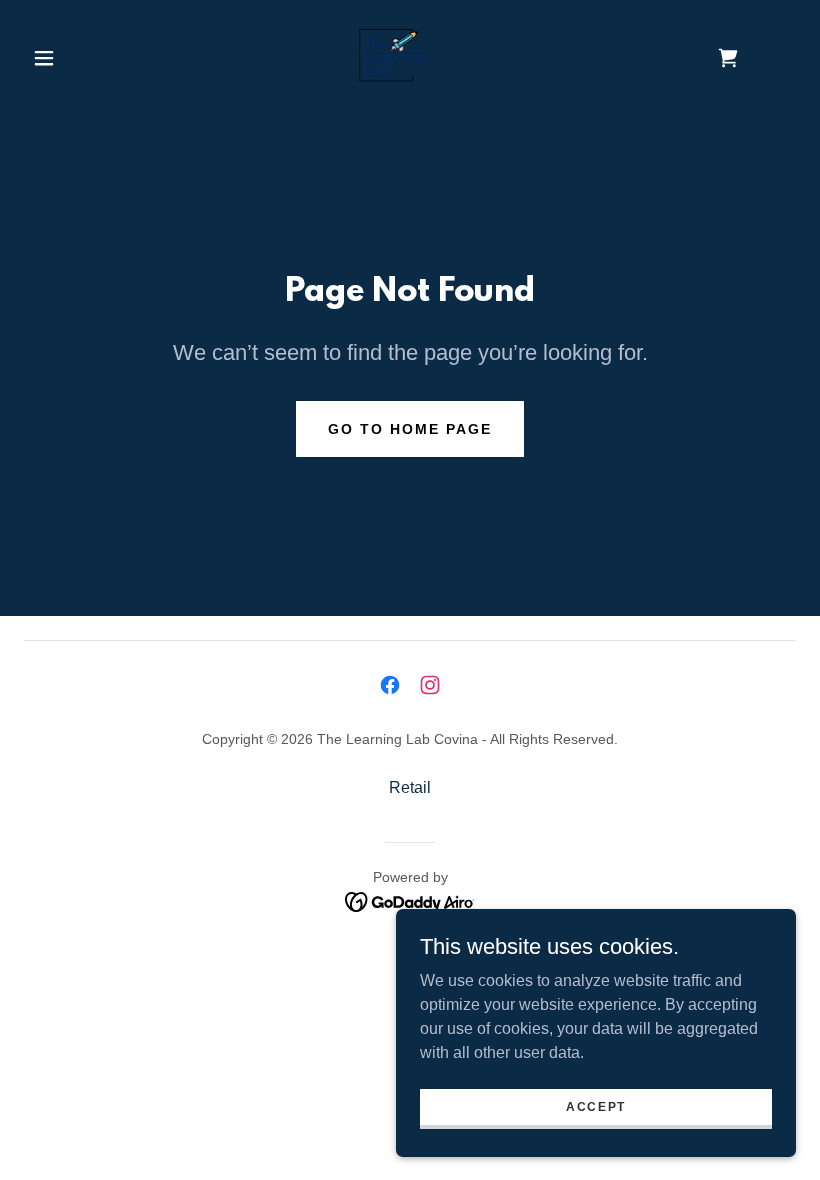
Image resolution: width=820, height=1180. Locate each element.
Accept (596, 1106)
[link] (391, 56)
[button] (44, 58)
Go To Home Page (410, 429)
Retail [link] (410, 787)
